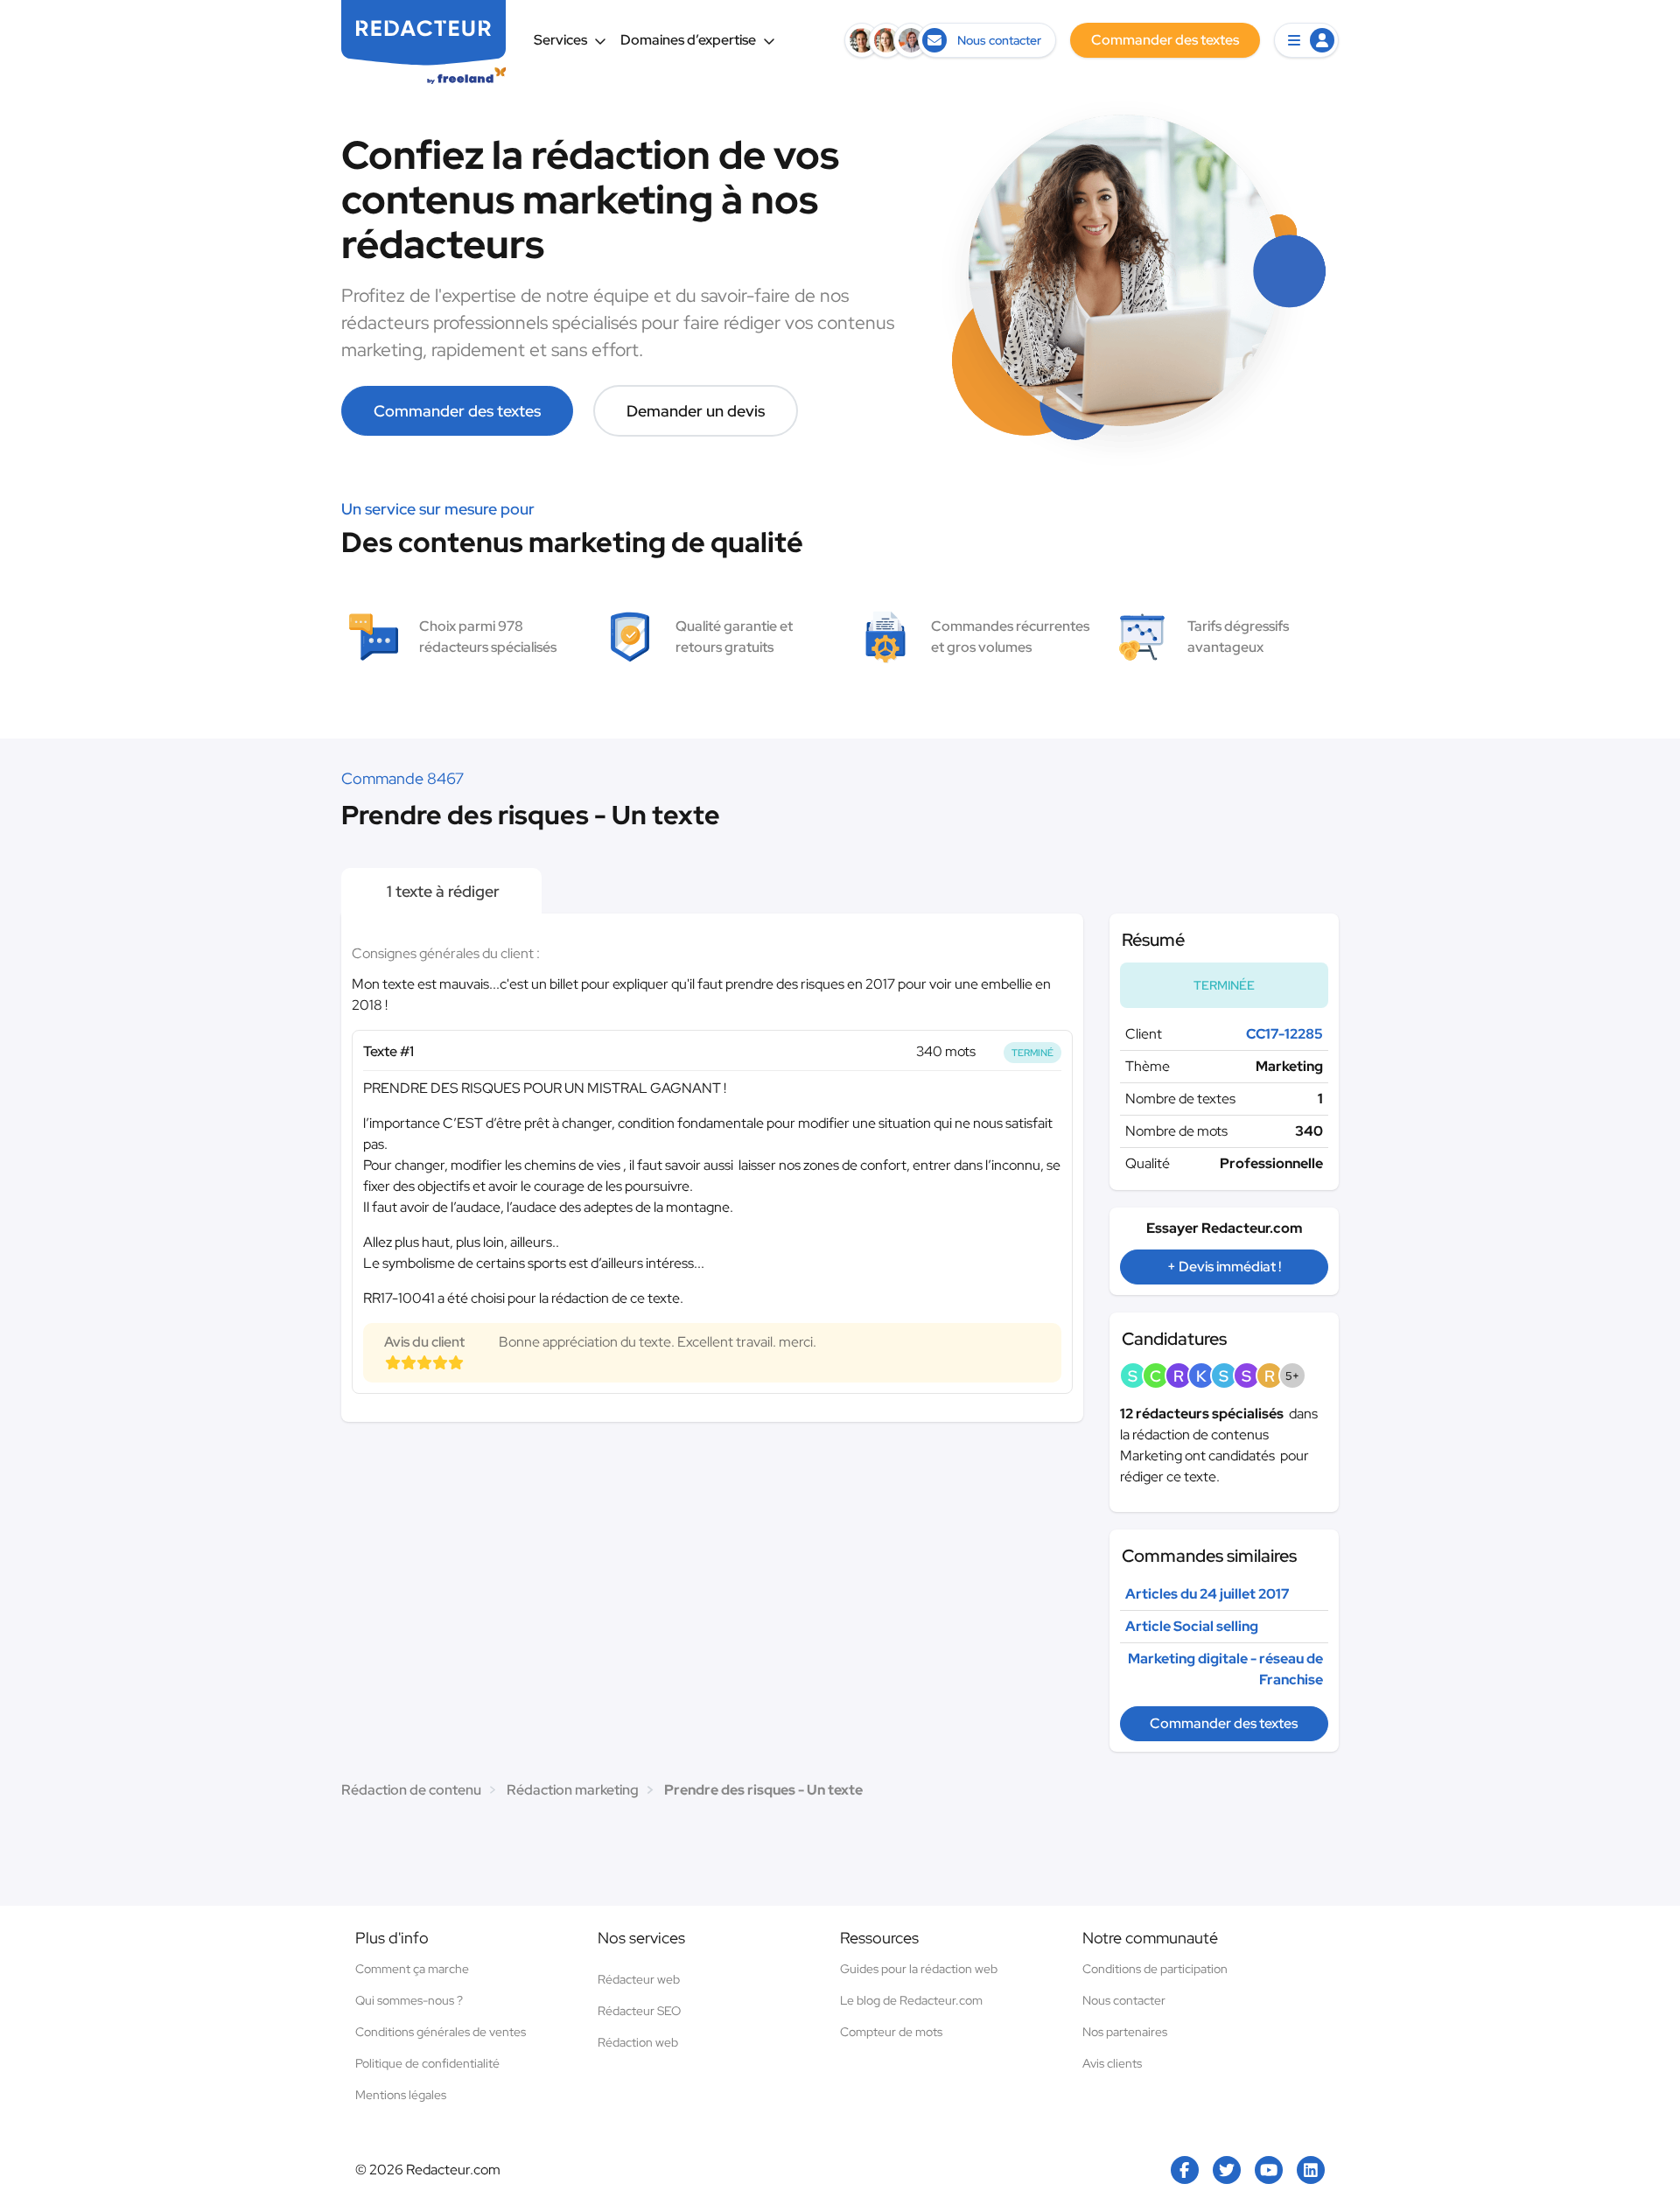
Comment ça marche (412, 1969)
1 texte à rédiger (441, 891)
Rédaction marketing (573, 1790)
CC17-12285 (1284, 1034)
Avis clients (1112, 2063)
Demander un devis (696, 411)
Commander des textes (457, 411)
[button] (1306, 40)
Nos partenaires (1125, 2032)
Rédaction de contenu (411, 1790)
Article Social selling (1192, 1626)
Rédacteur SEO (639, 2011)
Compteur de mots (891, 2032)
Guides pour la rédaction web (919, 1969)
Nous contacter (1124, 2000)
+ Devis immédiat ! (1224, 1267)
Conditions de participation (1155, 1969)
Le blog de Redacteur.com (911, 2000)
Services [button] (560, 40)
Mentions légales (401, 2095)
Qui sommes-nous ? (409, 2000)
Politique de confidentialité (427, 2063)
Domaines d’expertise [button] (688, 40)
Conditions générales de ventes (441, 2032)
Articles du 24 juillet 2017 (1207, 1594)
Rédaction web (638, 2042)
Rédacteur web (639, 1979)
